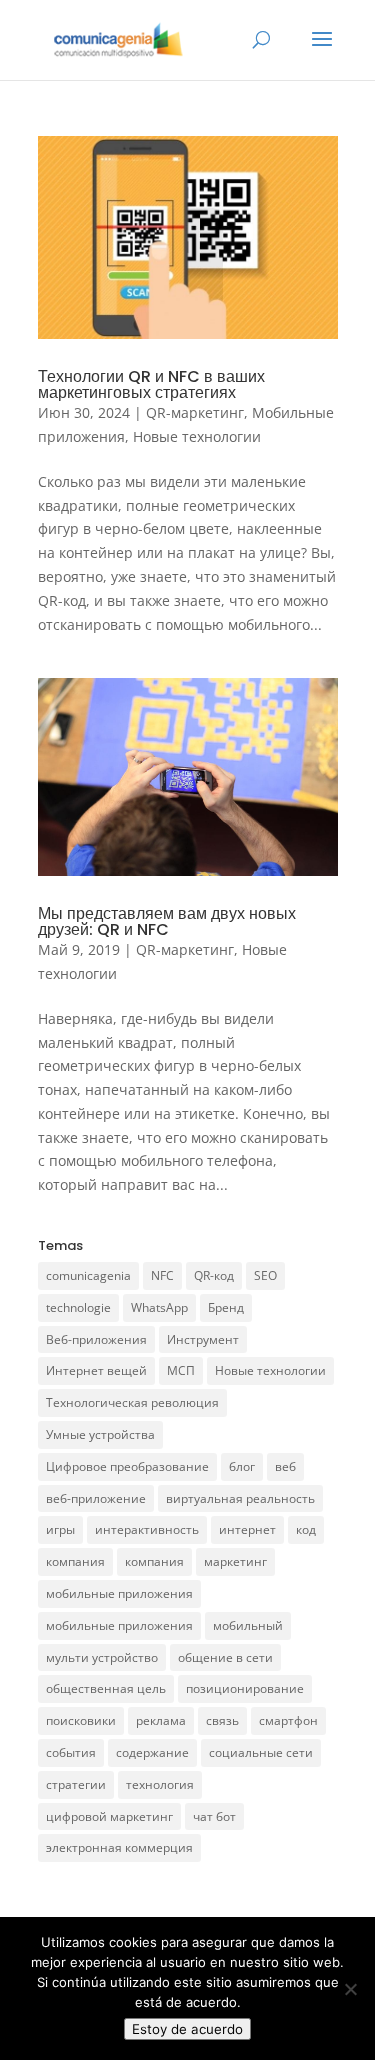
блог (242, 1466)
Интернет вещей (96, 1370)
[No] (350, 1989)
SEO (265, 1275)
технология (160, 1784)
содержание (152, 1752)
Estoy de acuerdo (187, 2029)
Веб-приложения (96, 1339)
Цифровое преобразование (127, 1466)
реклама (161, 1720)
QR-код (214, 1275)
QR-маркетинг (195, 412)
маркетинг (235, 1561)
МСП (181, 1370)
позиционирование (245, 1688)
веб (285, 1466)
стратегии (76, 1784)
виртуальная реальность (240, 1498)
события (71, 1752)
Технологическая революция (132, 1402)
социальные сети (261, 1752)
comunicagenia (88, 1275)
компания (75, 1561)
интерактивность (147, 1529)
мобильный (248, 1625)
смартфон (288, 1720)
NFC (162, 1275)
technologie (78, 1307)
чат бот (214, 1816)
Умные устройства (100, 1434)
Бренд (226, 1307)
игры (60, 1529)
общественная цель (106, 1688)
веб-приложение (96, 1498)
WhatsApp (159, 1307)
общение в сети (225, 1657)
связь (222, 1720)
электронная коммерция (119, 1847)
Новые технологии (197, 436)
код (306, 1529)
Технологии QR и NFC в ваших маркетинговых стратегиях (151, 384)
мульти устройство (102, 1657)
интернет (247, 1529)
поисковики (81, 1720)
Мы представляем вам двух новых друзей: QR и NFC (167, 921)
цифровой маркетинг (109, 1816)
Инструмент (203, 1339)
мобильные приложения (119, 1593)
